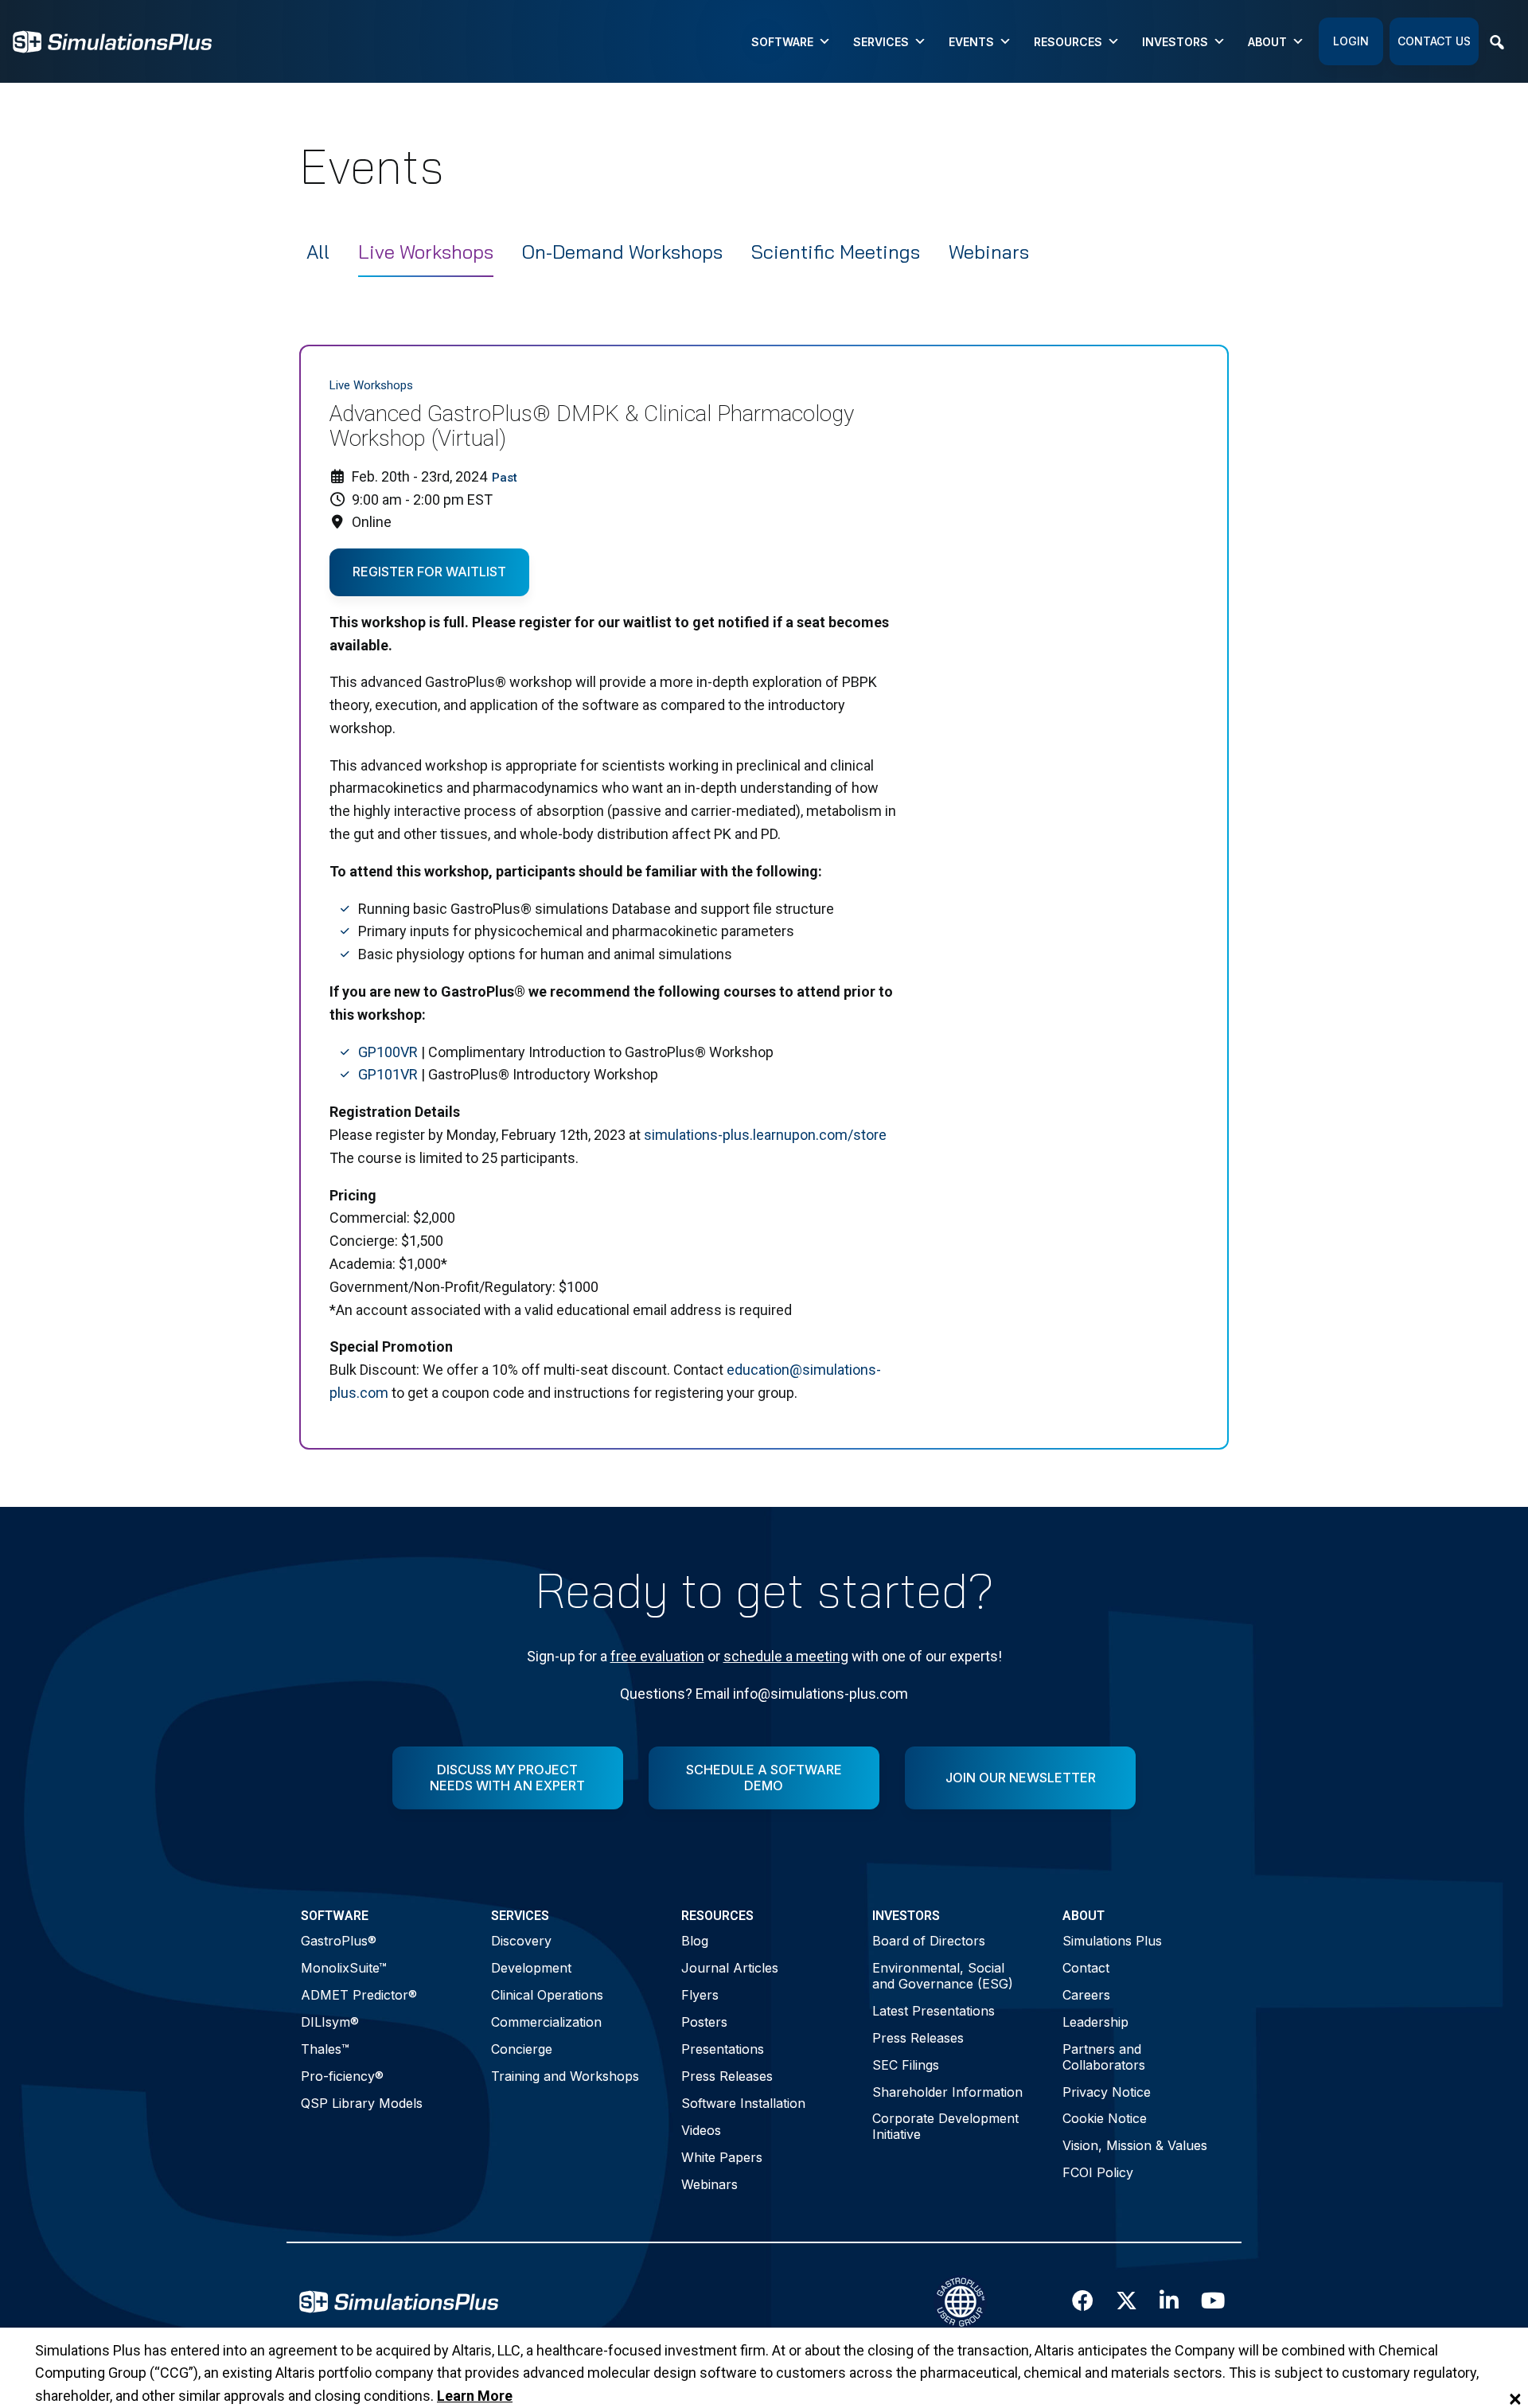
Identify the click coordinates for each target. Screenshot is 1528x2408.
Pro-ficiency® (342, 2076)
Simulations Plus (1112, 1941)
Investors (1175, 42)
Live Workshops (426, 252)
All (318, 252)
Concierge (522, 2049)
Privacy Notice (1107, 2092)
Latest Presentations (934, 2011)
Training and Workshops (565, 2076)
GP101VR (388, 1074)
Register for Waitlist (429, 572)
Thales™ (325, 2049)
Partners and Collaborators (1104, 2057)
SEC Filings (906, 2065)
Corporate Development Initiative (945, 2126)
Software (782, 42)
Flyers (700, 1995)
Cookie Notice (1105, 2118)
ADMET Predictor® (359, 1995)
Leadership (1095, 2022)
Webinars (989, 252)
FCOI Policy (1098, 2172)
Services (881, 42)
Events (971, 42)
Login (1351, 41)
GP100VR (388, 1052)
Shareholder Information (947, 2092)
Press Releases (727, 2076)
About (1267, 42)
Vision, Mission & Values (1135, 2145)
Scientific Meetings (836, 252)
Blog (695, 1941)
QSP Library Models (362, 2103)
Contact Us (1434, 41)
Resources (1068, 42)
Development (531, 1968)
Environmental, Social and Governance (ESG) (943, 1975)
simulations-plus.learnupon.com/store (765, 1135)
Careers (1086, 1995)
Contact (1086, 1968)
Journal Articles (730, 1968)
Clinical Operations (547, 1995)
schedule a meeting (786, 1656)
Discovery (521, 1941)
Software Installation (743, 2103)
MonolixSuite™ (344, 1968)
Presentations (723, 2049)
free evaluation (657, 1656)
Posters (704, 2022)
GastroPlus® (339, 1941)
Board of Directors (929, 1941)
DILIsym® (330, 2022)
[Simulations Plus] (112, 40)
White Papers (722, 2157)
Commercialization (546, 2022)
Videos (701, 2130)
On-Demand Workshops (622, 252)
